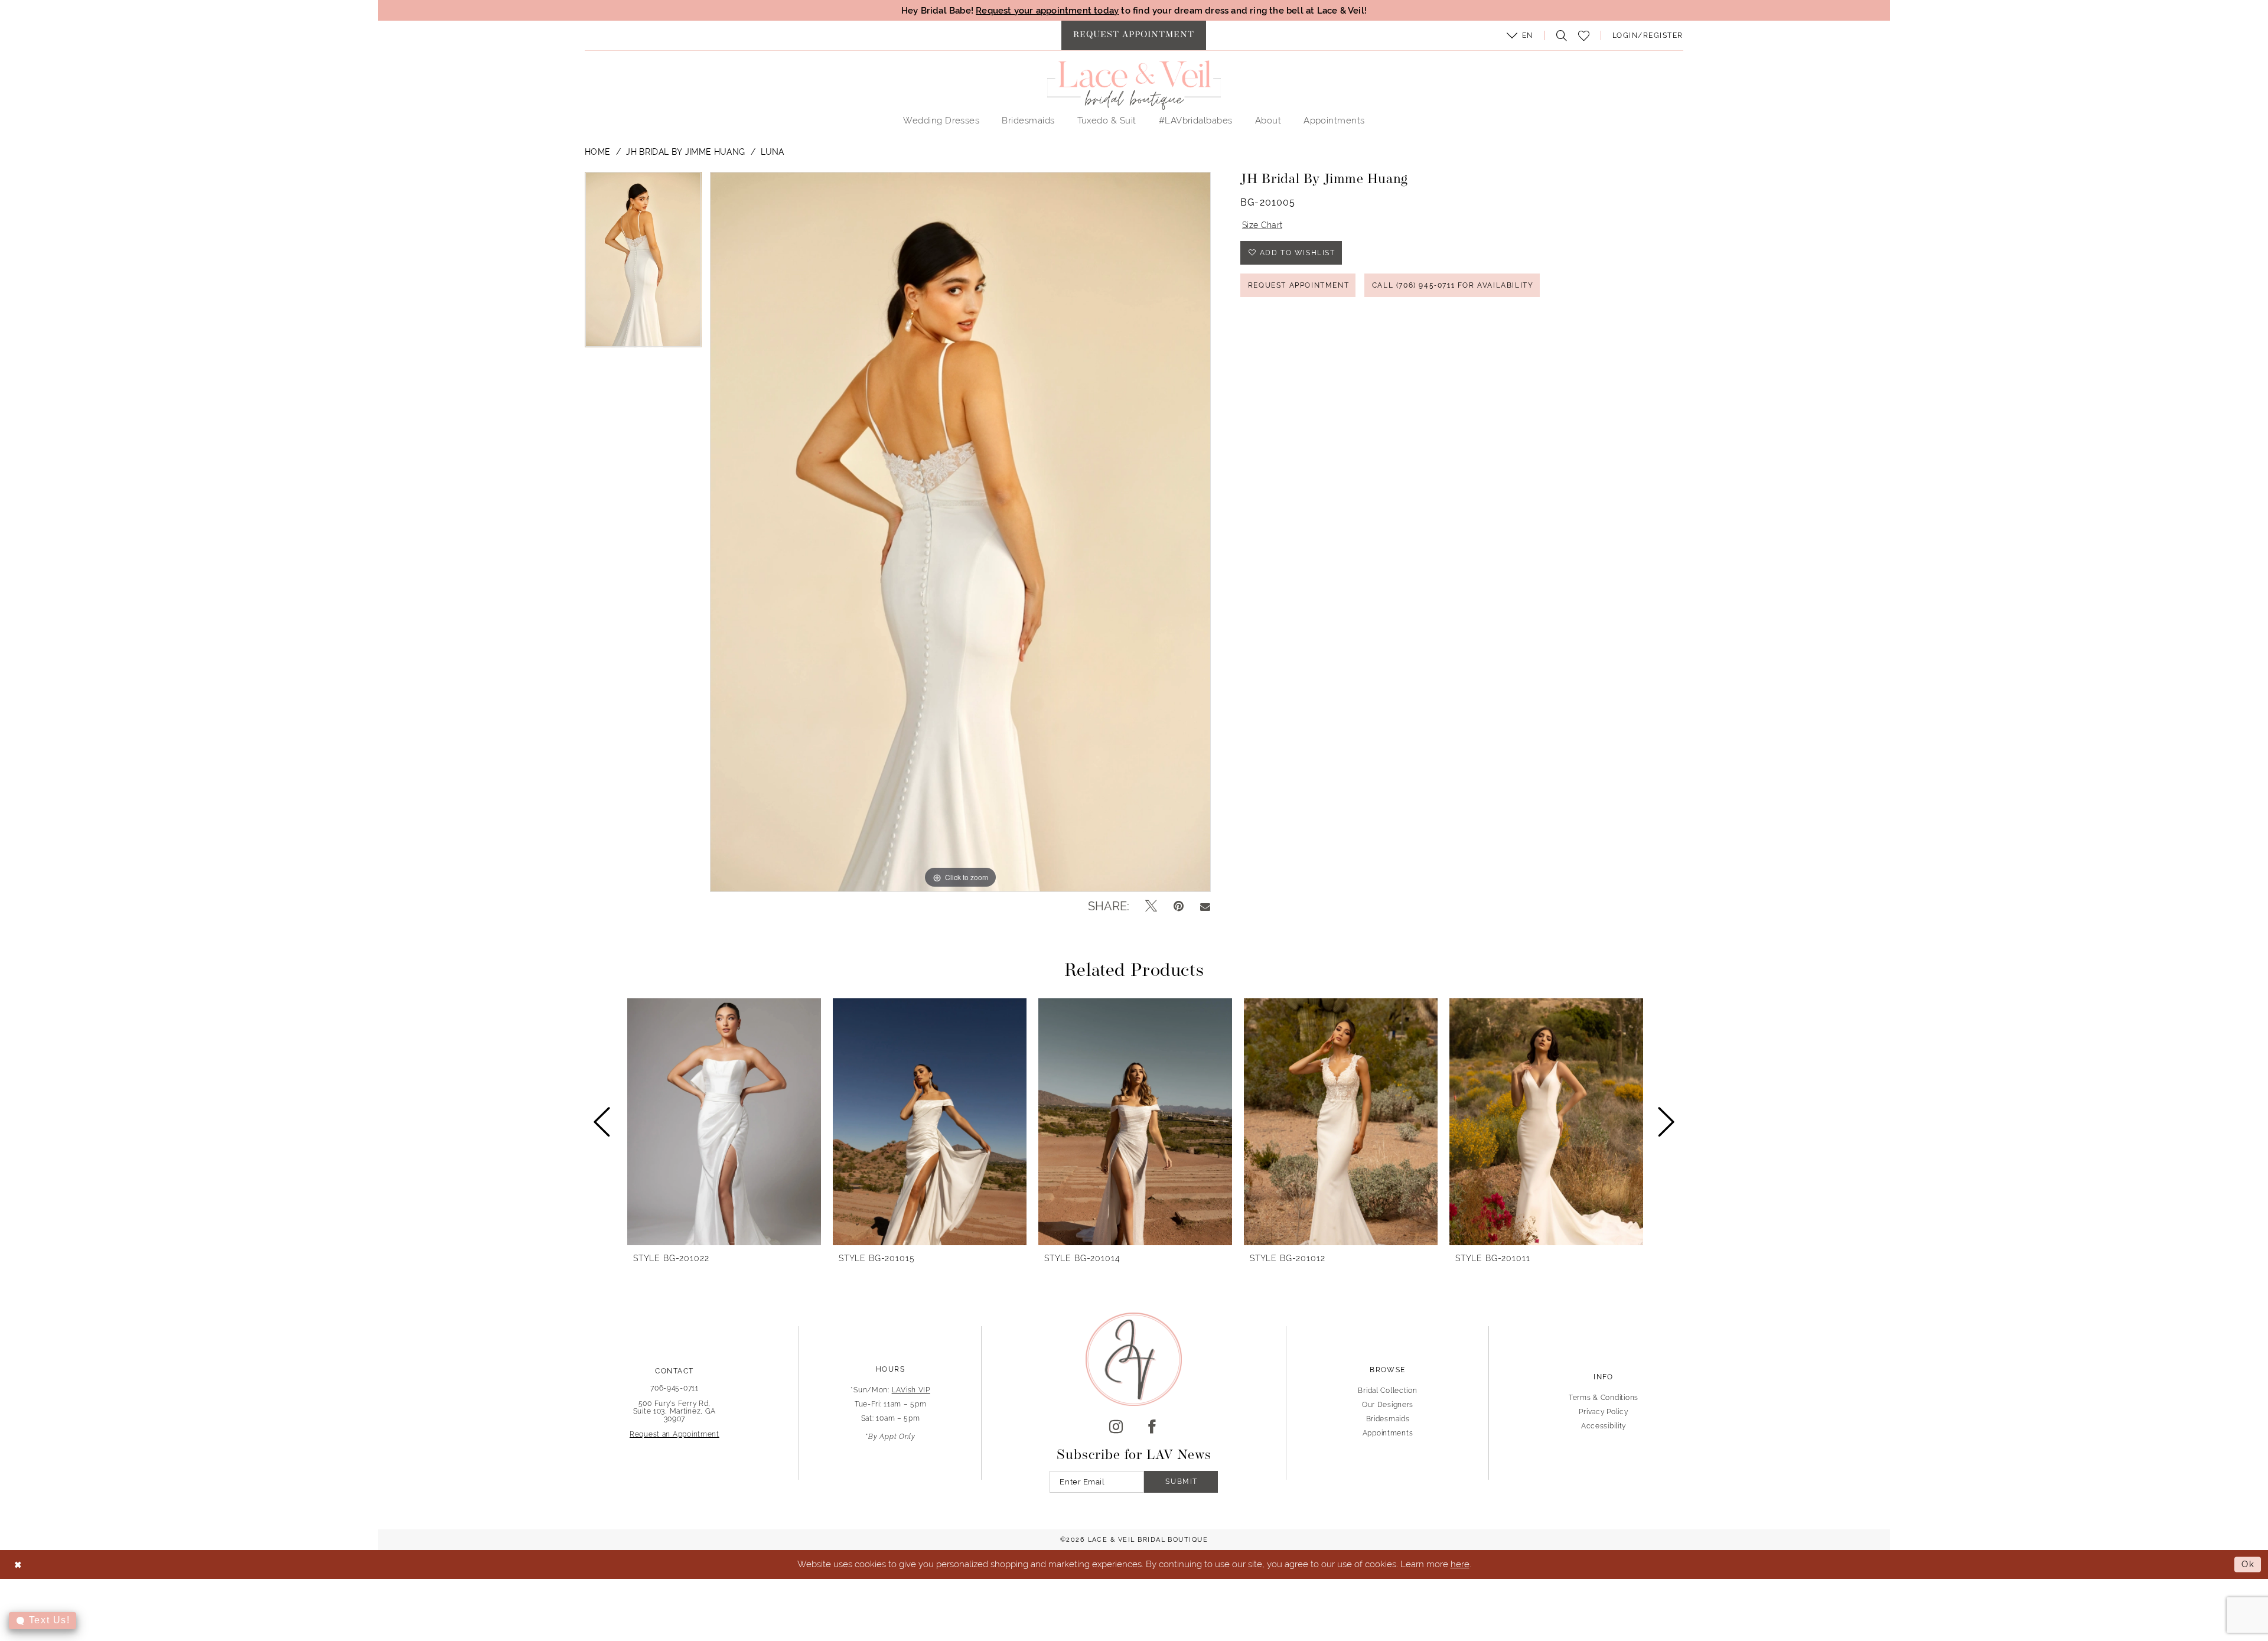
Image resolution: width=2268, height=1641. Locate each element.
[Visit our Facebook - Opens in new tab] (1152, 1427)
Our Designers (1388, 1405)
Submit (1182, 1482)
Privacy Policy (1603, 1412)
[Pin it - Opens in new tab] (1179, 906)
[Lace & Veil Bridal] (1134, 85)
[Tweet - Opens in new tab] (1151, 906)
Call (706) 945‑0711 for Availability (1453, 285)
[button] (1520, 35)
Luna (772, 152)
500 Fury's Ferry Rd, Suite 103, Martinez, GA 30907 (675, 1411)
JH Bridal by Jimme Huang (685, 152)
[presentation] (724, 1121)
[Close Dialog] (18, 1565)
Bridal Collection (1387, 1391)
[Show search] (1559, 35)
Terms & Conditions (1604, 1398)
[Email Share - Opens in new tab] (1205, 906)
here (1460, 1564)
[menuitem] (1134, 35)
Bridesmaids (1388, 1419)
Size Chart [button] (1262, 225)
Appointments (1388, 1433)
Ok (2248, 1565)
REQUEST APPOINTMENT (1298, 285)
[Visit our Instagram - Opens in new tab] (1116, 1427)
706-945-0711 (674, 1388)
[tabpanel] (643, 264)
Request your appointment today (1047, 10)
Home (597, 152)
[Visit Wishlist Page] (1583, 36)
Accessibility (1604, 1426)
